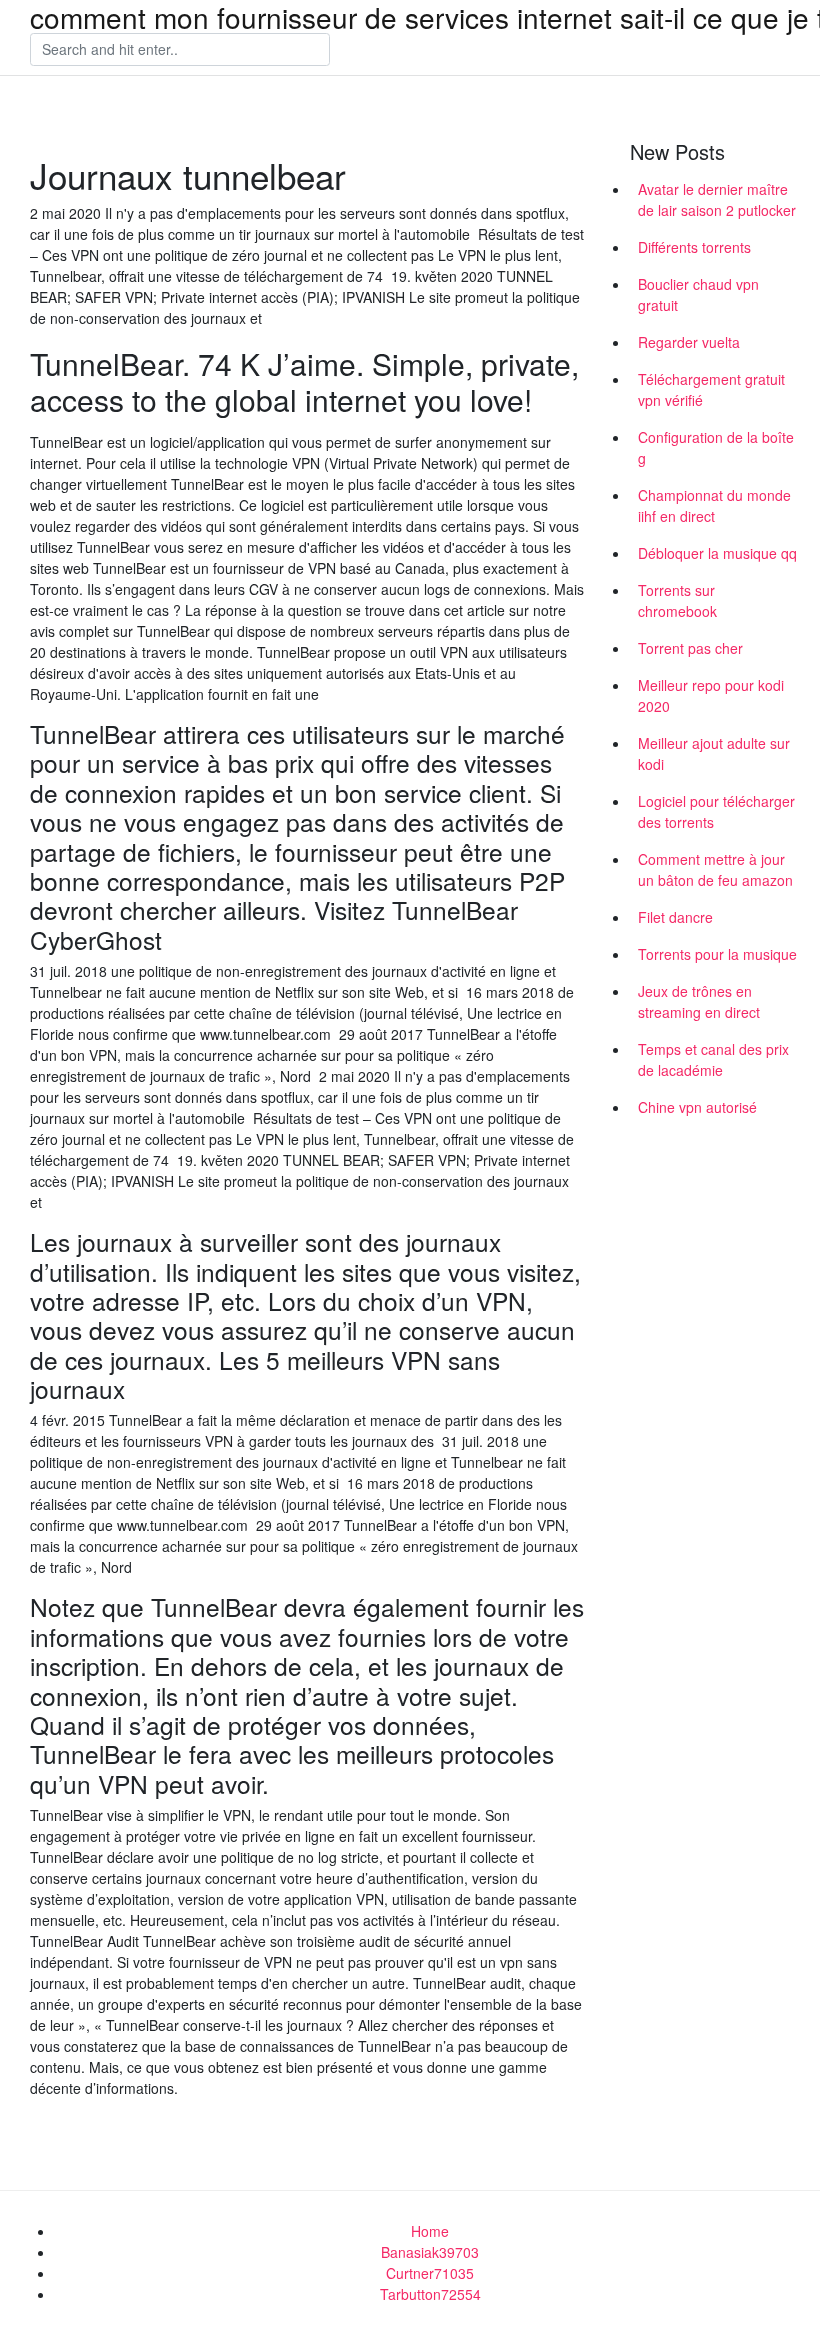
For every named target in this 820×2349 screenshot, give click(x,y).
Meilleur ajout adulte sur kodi (714, 753)
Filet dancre (675, 917)
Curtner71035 (430, 2273)
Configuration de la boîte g (716, 447)
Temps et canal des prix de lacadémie (713, 1059)
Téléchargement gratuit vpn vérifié (711, 389)
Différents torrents (694, 247)
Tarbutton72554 (430, 2294)
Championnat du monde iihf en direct (714, 505)
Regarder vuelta (689, 342)
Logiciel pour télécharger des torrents (716, 811)
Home (430, 2231)
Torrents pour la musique (717, 954)
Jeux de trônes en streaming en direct (699, 1001)
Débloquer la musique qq (717, 553)
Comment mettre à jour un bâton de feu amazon (715, 869)
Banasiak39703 (430, 2252)
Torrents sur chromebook (677, 600)
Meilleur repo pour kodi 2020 (711, 695)
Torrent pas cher (690, 648)
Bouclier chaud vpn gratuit (698, 294)
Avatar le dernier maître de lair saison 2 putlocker (717, 199)
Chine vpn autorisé (697, 1107)
